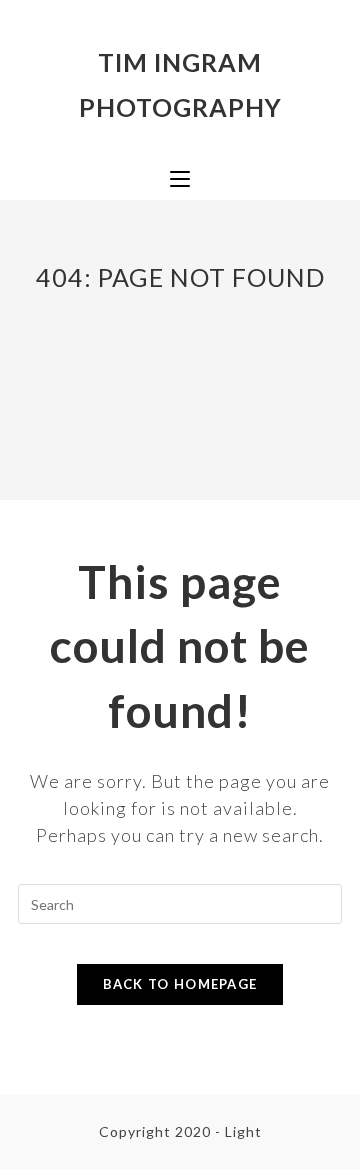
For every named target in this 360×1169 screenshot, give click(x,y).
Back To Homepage (180, 984)
